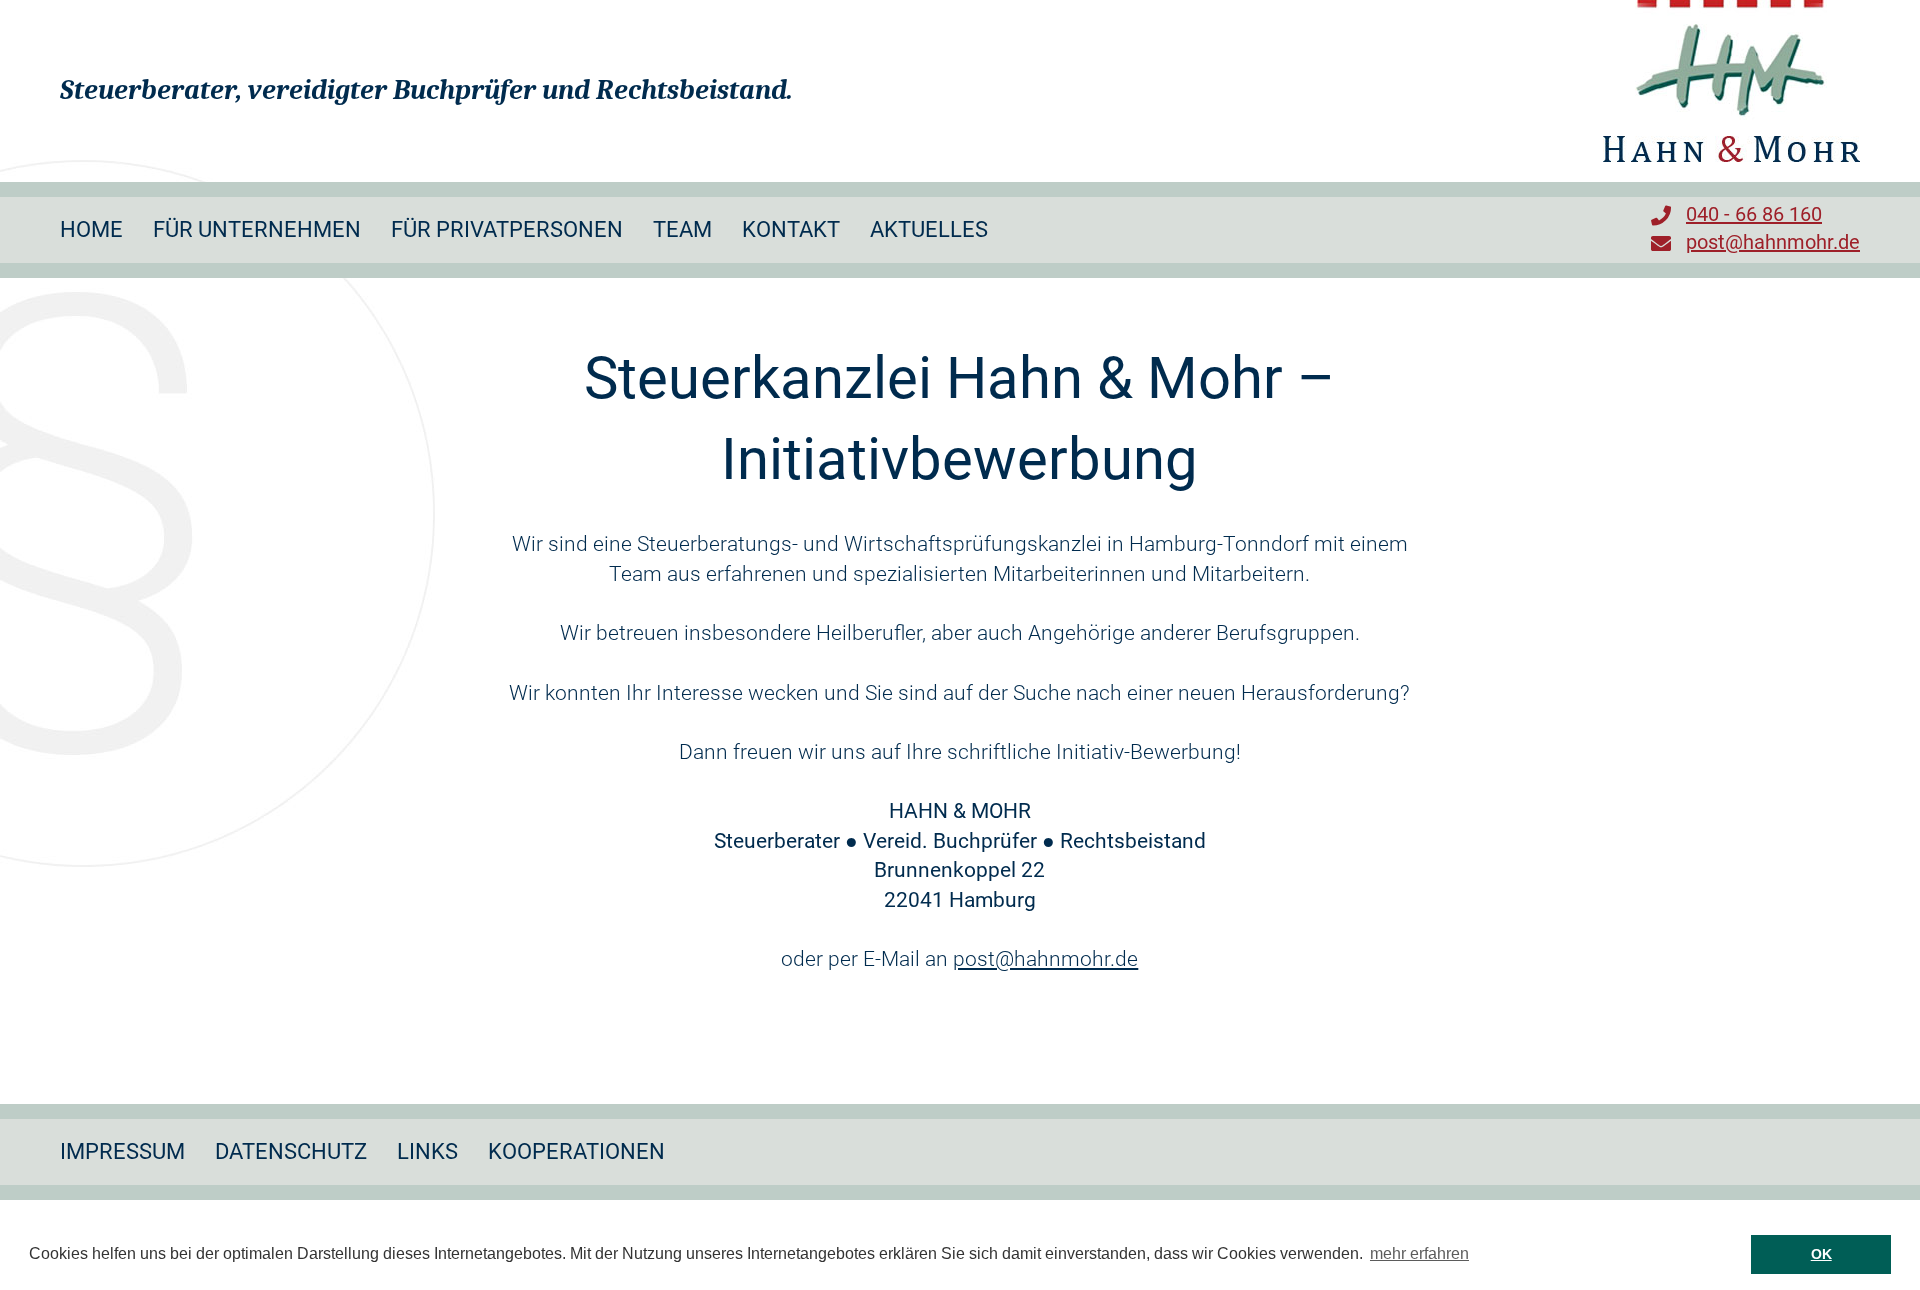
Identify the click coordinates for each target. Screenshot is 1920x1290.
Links (427, 1151)
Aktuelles (929, 229)
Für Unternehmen (257, 229)
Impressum (122, 1151)
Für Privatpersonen (507, 229)
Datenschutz (291, 1151)
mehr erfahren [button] (1419, 1253)
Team (682, 229)
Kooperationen (576, 1151)
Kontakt (791, 229)
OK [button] (1821, 1254)
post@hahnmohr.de (1773, 242)
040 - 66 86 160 (1754, 214)
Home (91, 229)
